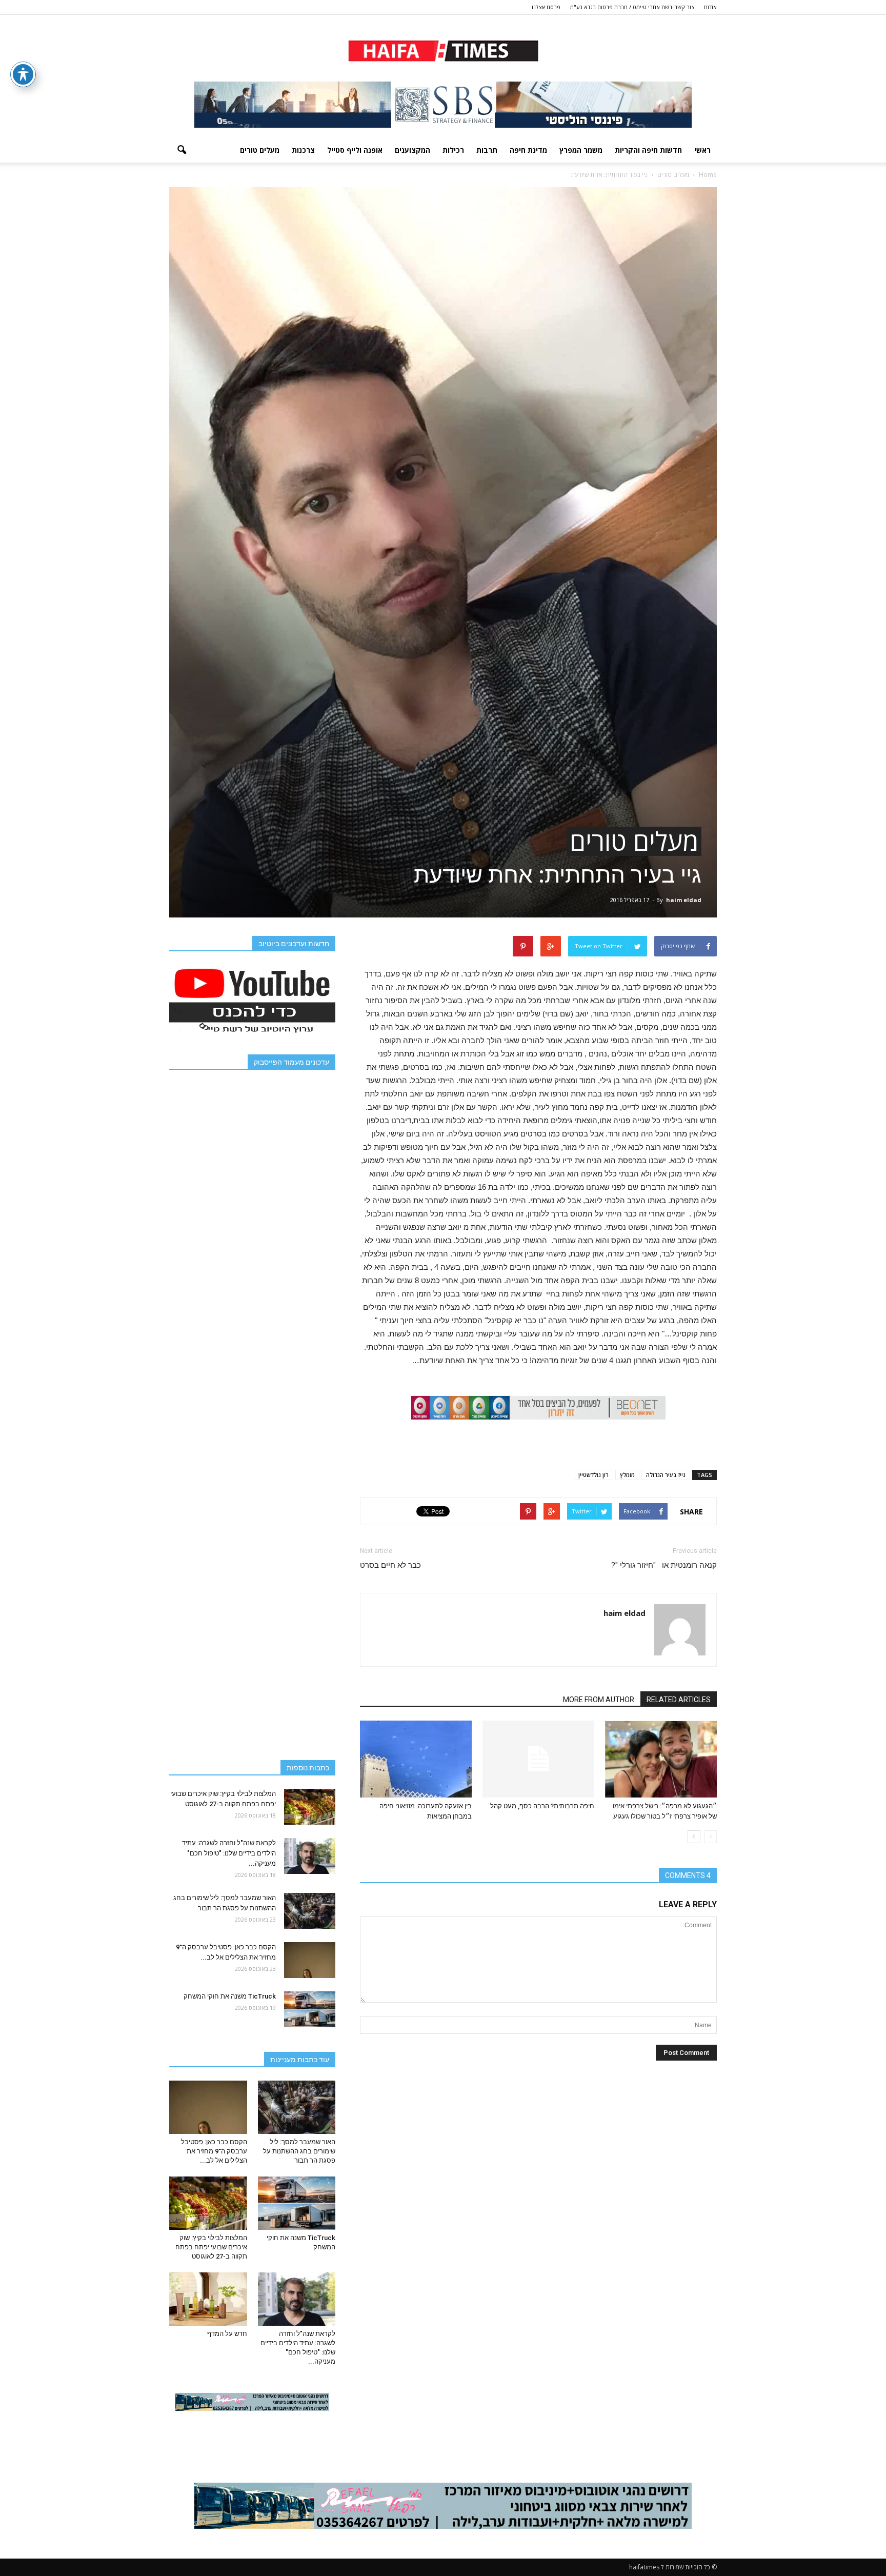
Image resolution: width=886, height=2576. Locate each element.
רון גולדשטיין (593, 1475)
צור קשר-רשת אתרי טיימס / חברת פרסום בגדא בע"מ (632, 7)
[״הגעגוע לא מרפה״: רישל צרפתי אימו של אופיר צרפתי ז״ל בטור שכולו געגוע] (661, 1759)
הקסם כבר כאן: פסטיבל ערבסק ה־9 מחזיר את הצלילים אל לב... (214, 2151)
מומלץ (627, 1475)
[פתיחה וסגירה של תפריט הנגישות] (23, 74)
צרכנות (303, 150)
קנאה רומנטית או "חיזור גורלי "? (664, 1565)
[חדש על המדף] (208, 2299)
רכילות (453, 150)
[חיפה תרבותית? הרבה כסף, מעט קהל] (538, 1759)
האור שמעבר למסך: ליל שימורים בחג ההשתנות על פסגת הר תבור (299, 2151)
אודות (710, 7)
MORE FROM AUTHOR (599, 1700)
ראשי (702, 150)
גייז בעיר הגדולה (666, 1475)
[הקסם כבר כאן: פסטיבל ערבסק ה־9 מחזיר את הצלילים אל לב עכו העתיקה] (310, 1960)
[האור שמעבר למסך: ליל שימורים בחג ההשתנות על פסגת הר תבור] (310, 1911)
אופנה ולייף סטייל (355, 150)
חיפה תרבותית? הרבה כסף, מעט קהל (542, 1806)
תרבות (487, 150)
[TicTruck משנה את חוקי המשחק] (310, 2009)
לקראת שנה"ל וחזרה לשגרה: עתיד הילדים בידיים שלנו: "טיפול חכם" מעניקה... (229, 1853)
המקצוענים (412, 150)
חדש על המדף (227, 2334)
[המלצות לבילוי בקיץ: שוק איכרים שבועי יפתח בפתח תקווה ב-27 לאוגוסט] (310, 1807)
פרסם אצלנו (546, 7)
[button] (182, 150)
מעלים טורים (260, 150)
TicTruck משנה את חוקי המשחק (230, 1996)
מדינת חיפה (528, 150)
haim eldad (684, 900)
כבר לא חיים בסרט (390, 1565)
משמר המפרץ (581, 150)
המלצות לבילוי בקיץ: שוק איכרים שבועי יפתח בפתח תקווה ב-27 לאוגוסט (211, 2247)
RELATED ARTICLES (679, 1700)
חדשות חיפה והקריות (648, 150)
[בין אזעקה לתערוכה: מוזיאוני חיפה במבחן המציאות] (416, 1759)
